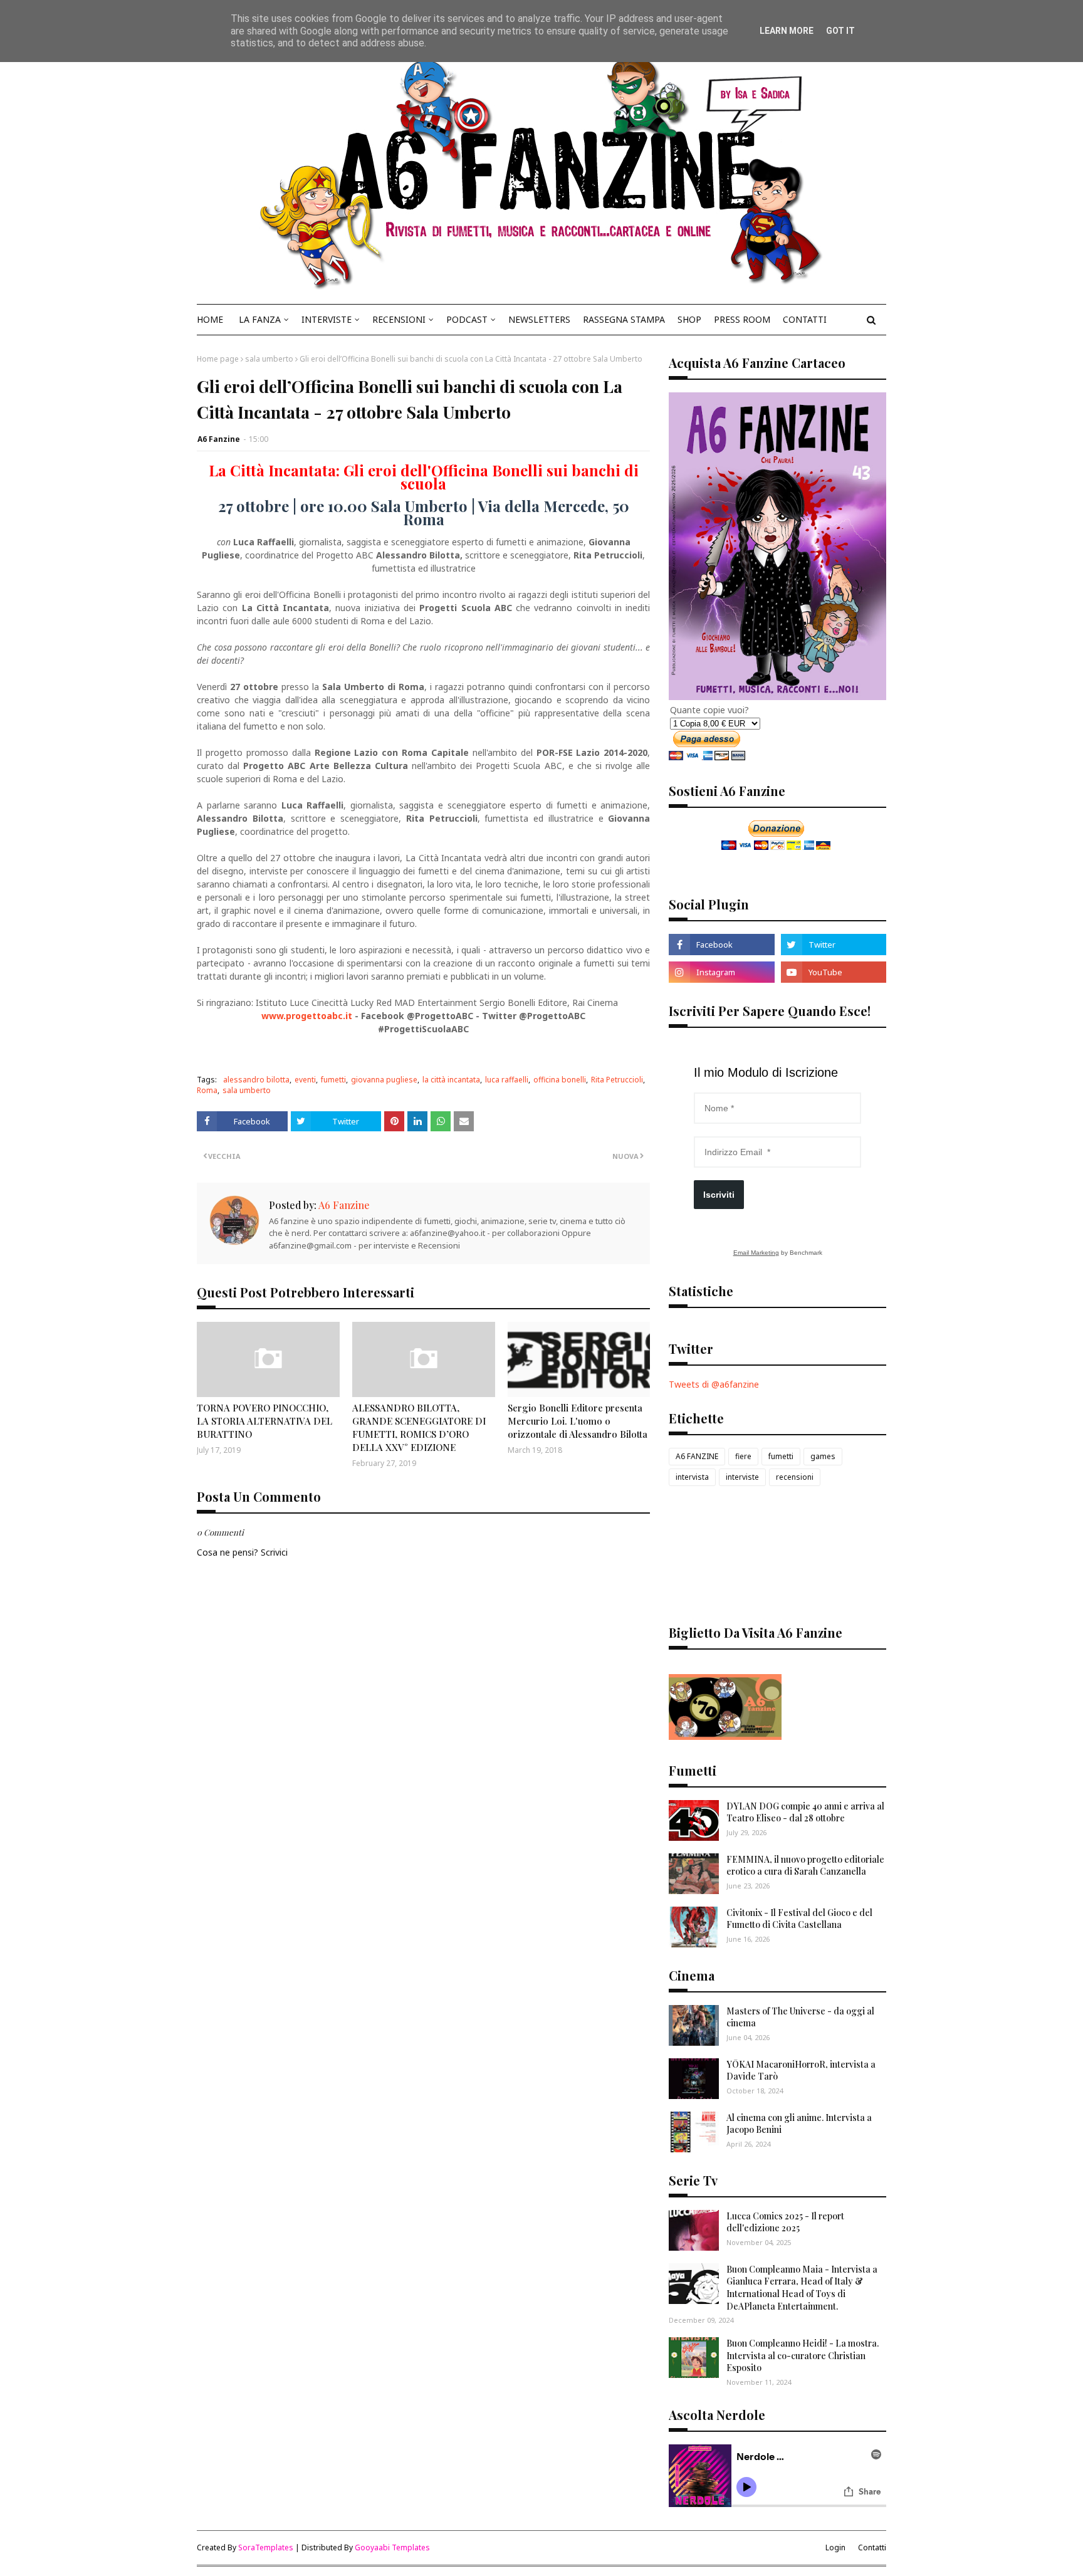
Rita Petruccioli (617, 1080)
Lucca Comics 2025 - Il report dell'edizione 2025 (785, 2222)
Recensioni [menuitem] (399, 319)
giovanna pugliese (384, 1080)
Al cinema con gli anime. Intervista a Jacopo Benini (799, 2124)
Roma (207, 1090)
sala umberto (269, 359)
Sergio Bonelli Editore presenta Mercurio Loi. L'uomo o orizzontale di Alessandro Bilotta (578, 1421)
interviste (742, 1477)
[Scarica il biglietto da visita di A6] (725, 1736)
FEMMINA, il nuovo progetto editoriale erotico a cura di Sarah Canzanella (805, 1866)
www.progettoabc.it (307, 1016)
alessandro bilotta (256, 1080)
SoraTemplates (266, 2547)
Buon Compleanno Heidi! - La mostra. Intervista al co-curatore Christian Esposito (803, 2355)
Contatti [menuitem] (805, 319)
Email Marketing (756, 1253)
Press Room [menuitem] (742, 319)
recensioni (795, 1477)
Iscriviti (719, 1195)
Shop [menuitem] (689, 319)
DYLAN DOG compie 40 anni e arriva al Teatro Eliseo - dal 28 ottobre (805, 1812)
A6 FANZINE (697, 1456)
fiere (743, 1456)
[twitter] (834, 945)
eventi (305, 1080)
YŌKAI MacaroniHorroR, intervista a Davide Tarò (801, 2071)
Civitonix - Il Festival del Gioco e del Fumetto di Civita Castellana (799, 1919)
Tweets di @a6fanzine (714, 1384)
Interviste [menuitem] (327, 319)
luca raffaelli (507, 1080)
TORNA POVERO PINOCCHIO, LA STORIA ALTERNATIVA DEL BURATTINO (264, 1421)
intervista (692, 1477)
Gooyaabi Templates (392, 2547)
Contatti (872, 2547)
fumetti (333, 1080)
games (823, 1456)
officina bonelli (560, 1080)
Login (835, 2547)
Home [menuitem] (210, 319)
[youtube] (834, 972)
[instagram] (721, 972)
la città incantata (451, 1080)
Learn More (787, 31)
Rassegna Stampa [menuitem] (624, 319)
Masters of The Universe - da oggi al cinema (800, 2017)
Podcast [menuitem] (467, 319)
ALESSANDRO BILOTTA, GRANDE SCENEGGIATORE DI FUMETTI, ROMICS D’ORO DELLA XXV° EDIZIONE (419, 1427)
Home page (218, 359)
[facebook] (721, 945)
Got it (840, 31)
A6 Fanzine (219, 439)
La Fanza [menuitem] (260, 319)
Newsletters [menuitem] (539, 319)
